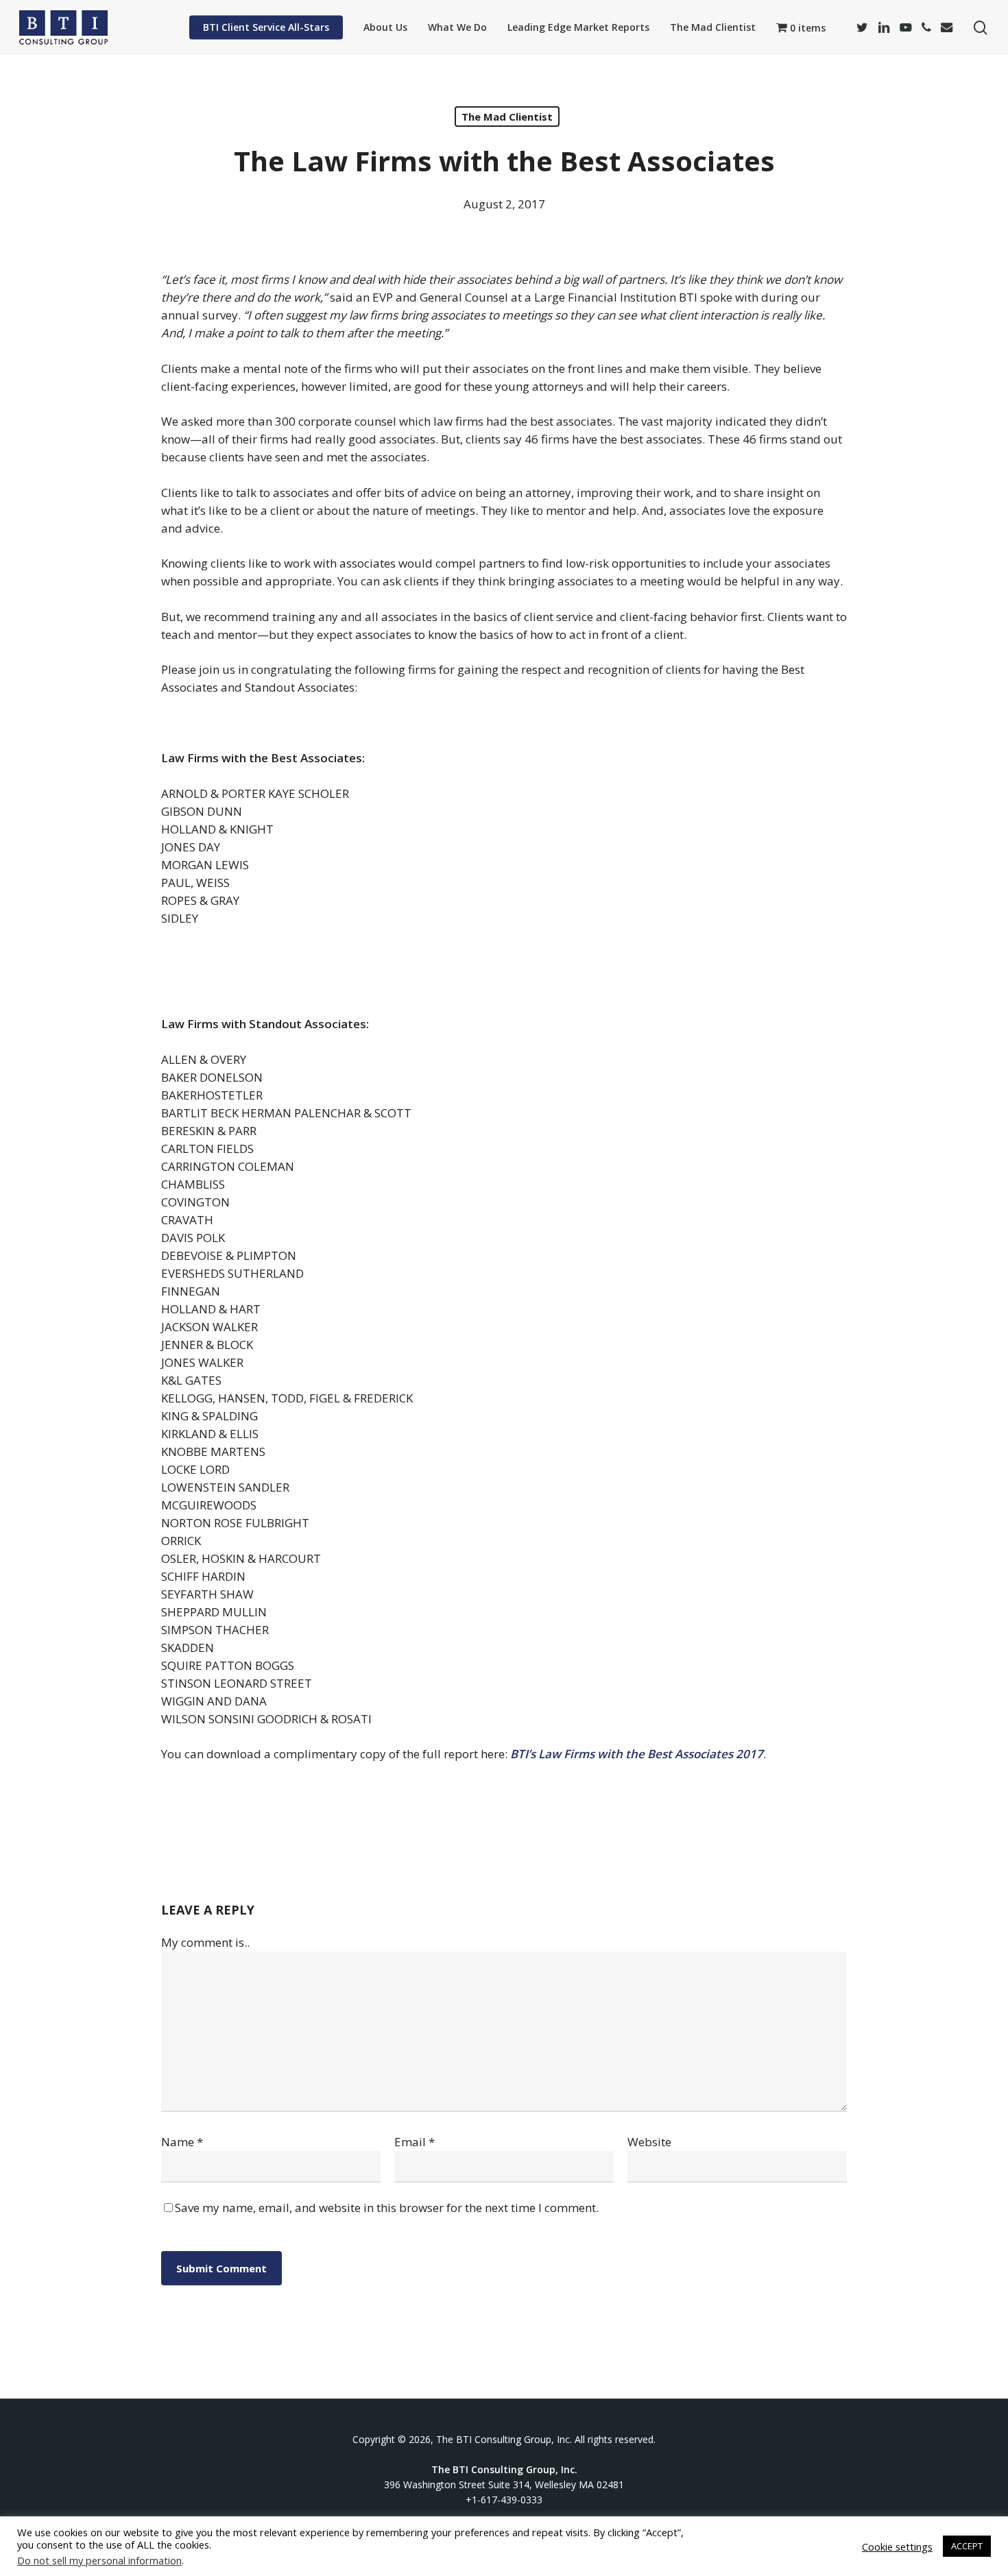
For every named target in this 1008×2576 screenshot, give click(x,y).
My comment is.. (205, 1942)
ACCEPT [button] (967, 2546)
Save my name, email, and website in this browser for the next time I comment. (387, 2208)
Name (182, 2142)
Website (649, 2142)
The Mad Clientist (507, 117)
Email (415, 2142)
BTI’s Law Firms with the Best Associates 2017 (637, 1754)
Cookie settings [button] (897, 2547)
